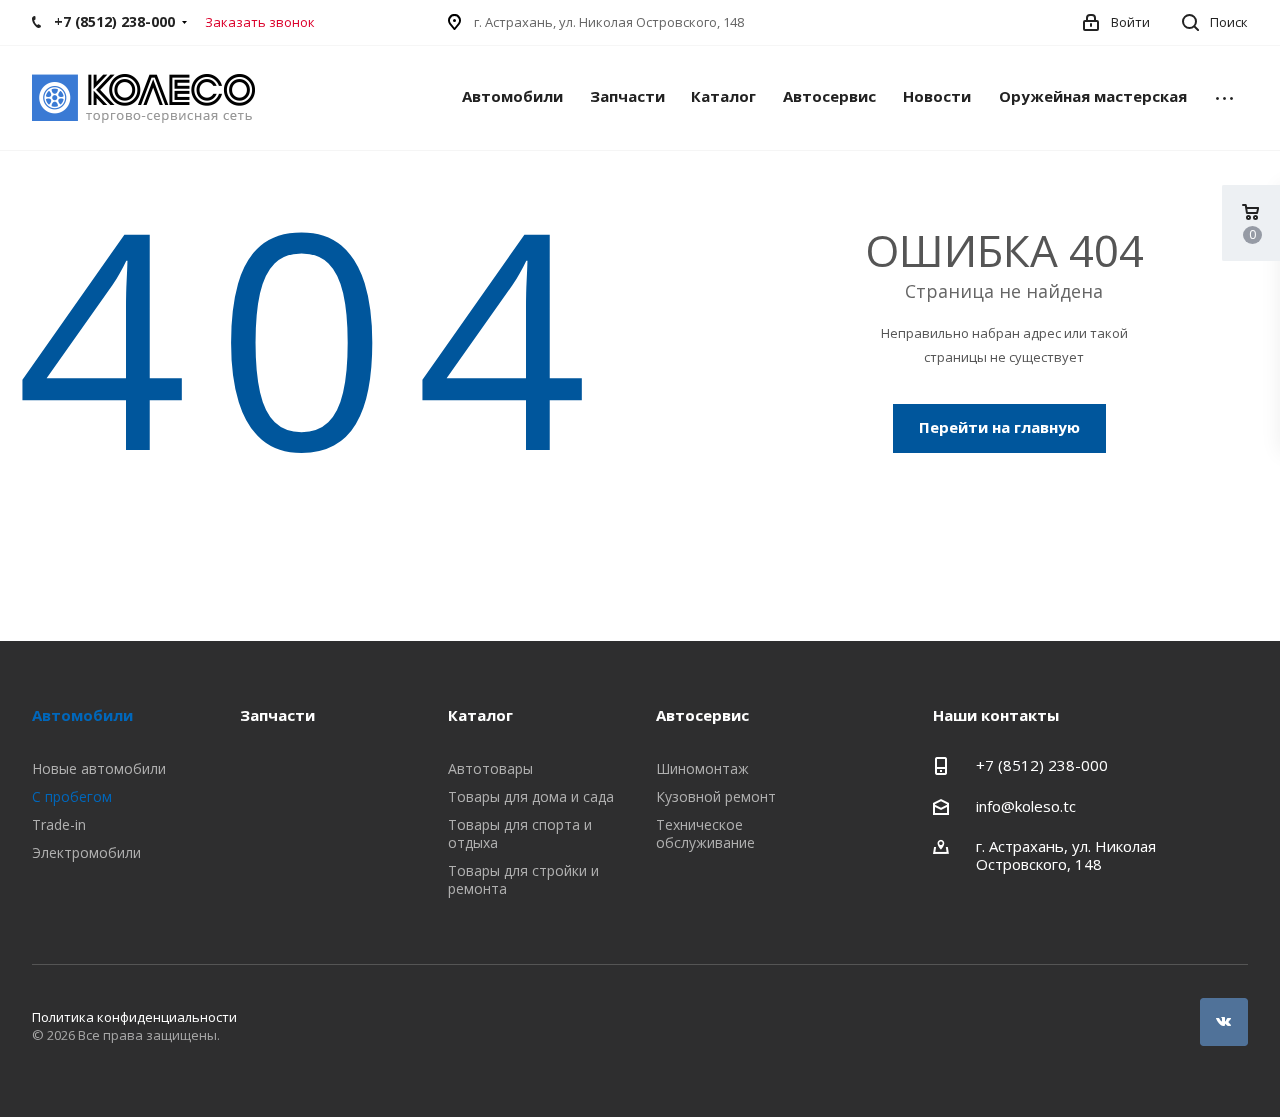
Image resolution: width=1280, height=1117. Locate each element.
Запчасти (627, 96)
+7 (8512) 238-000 (1042, 765)
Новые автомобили (99, 768)
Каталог (723, 96)
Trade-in (59, 824)
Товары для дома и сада (531, 796)
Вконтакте (1224, 1022)
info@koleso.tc (1026, 806)
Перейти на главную (999, 427)
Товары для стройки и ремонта (523, 879)
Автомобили (512, 96)
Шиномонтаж (702, 768)
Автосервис (829, 96)
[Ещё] (1224, 98)
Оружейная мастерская (1093, 96)
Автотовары (490, 768)
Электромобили (86, 852)
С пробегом (72, 796)
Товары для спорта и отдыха (520, 833)
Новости (937, 96)
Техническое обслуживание (705, 833)
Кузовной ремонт (716, 796)
